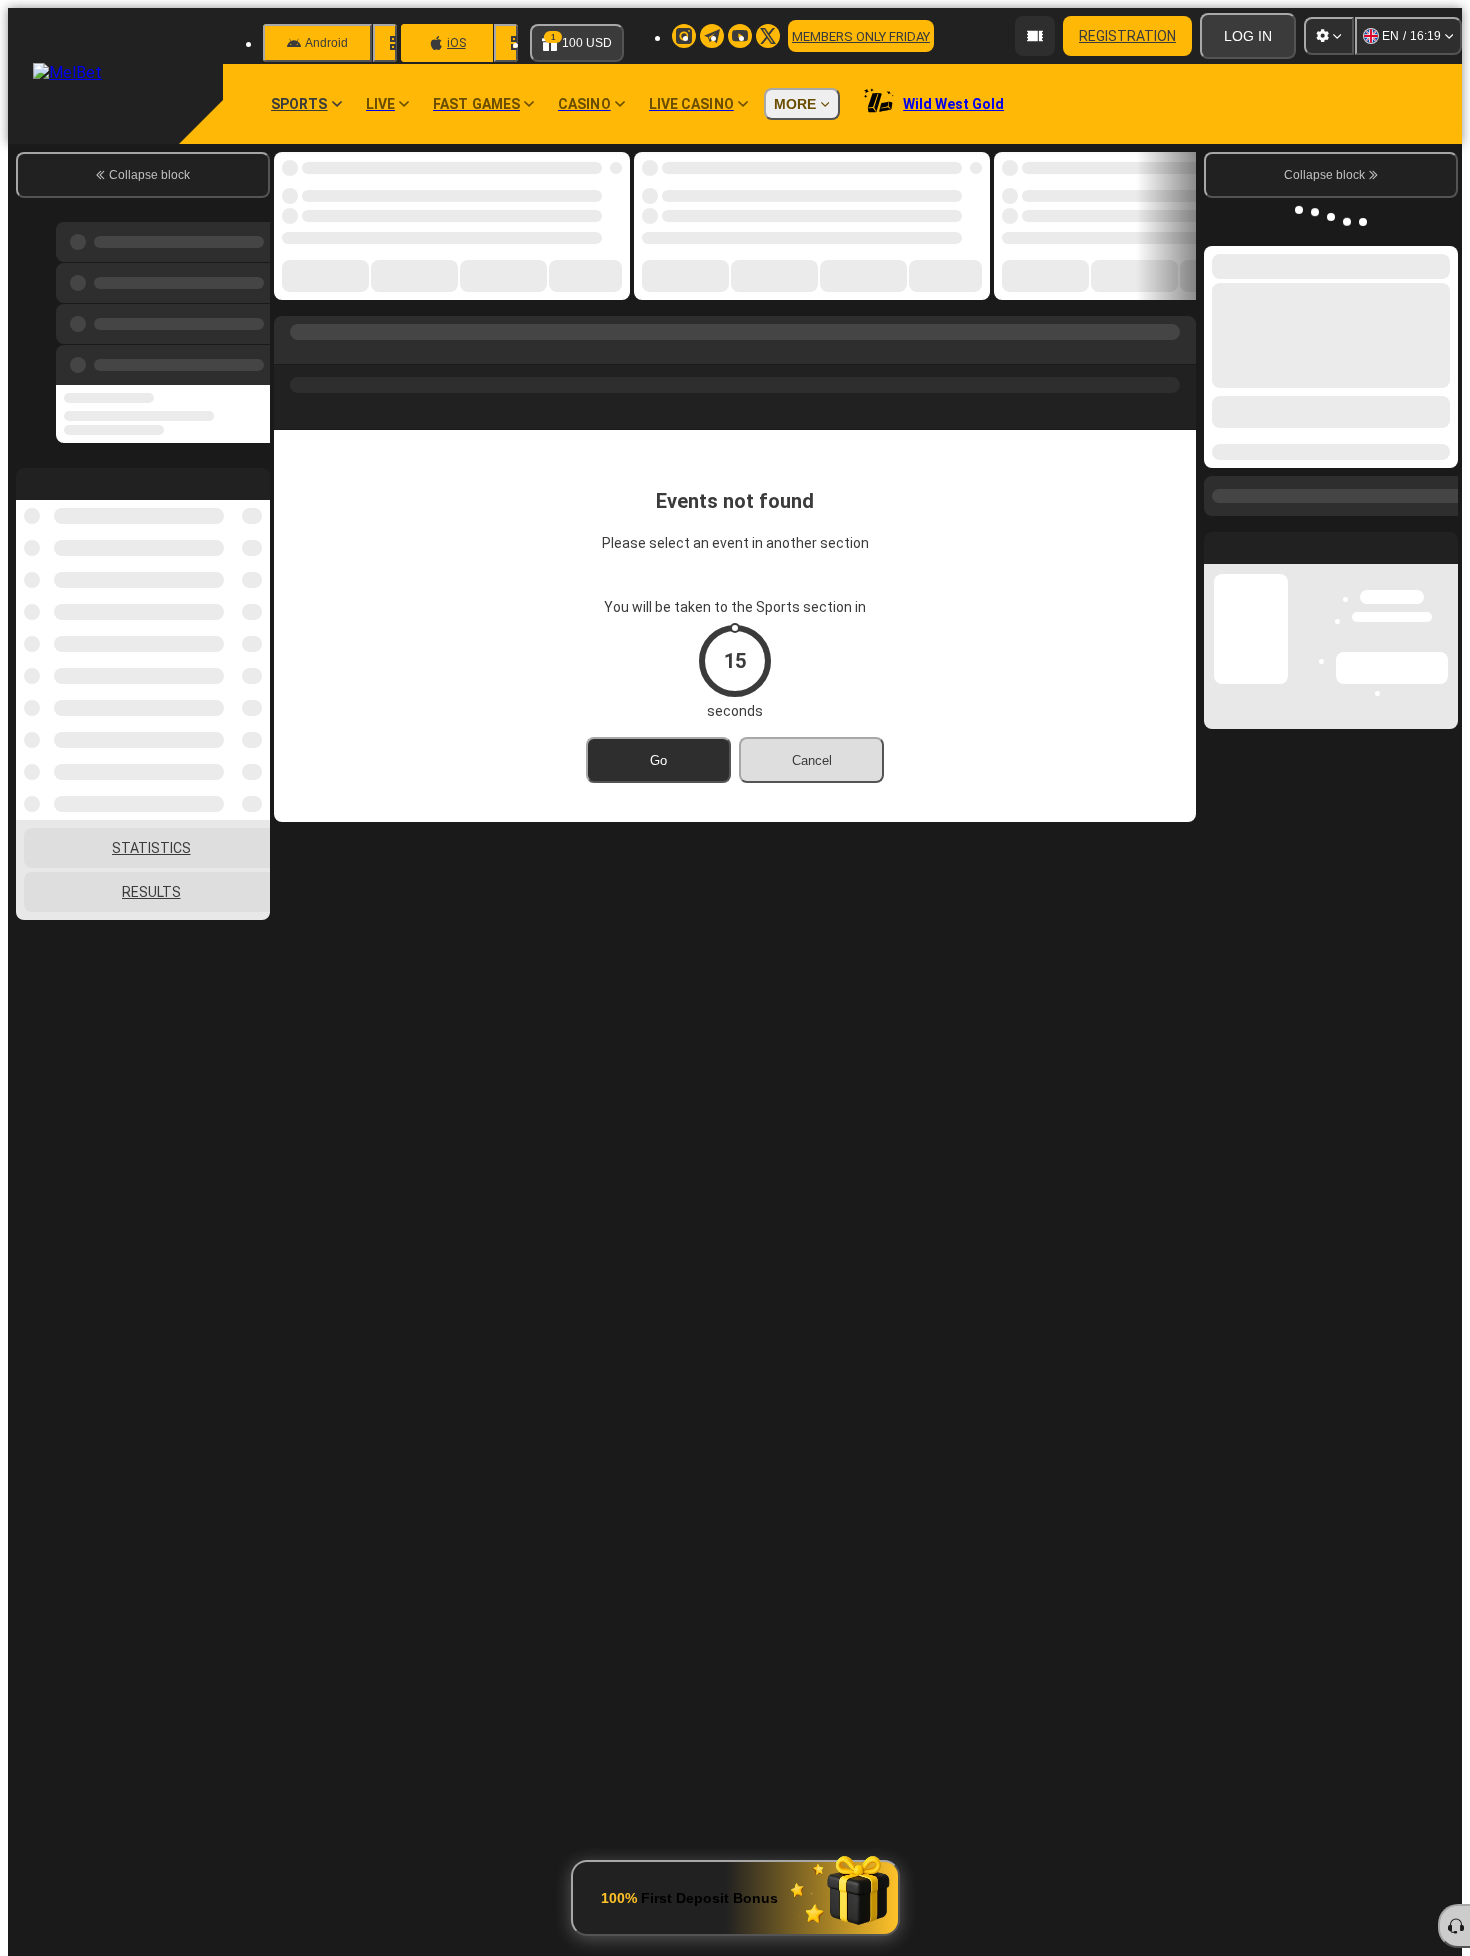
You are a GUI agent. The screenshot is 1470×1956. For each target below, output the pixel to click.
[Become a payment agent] (1035, 36)
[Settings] (1329, 36)
